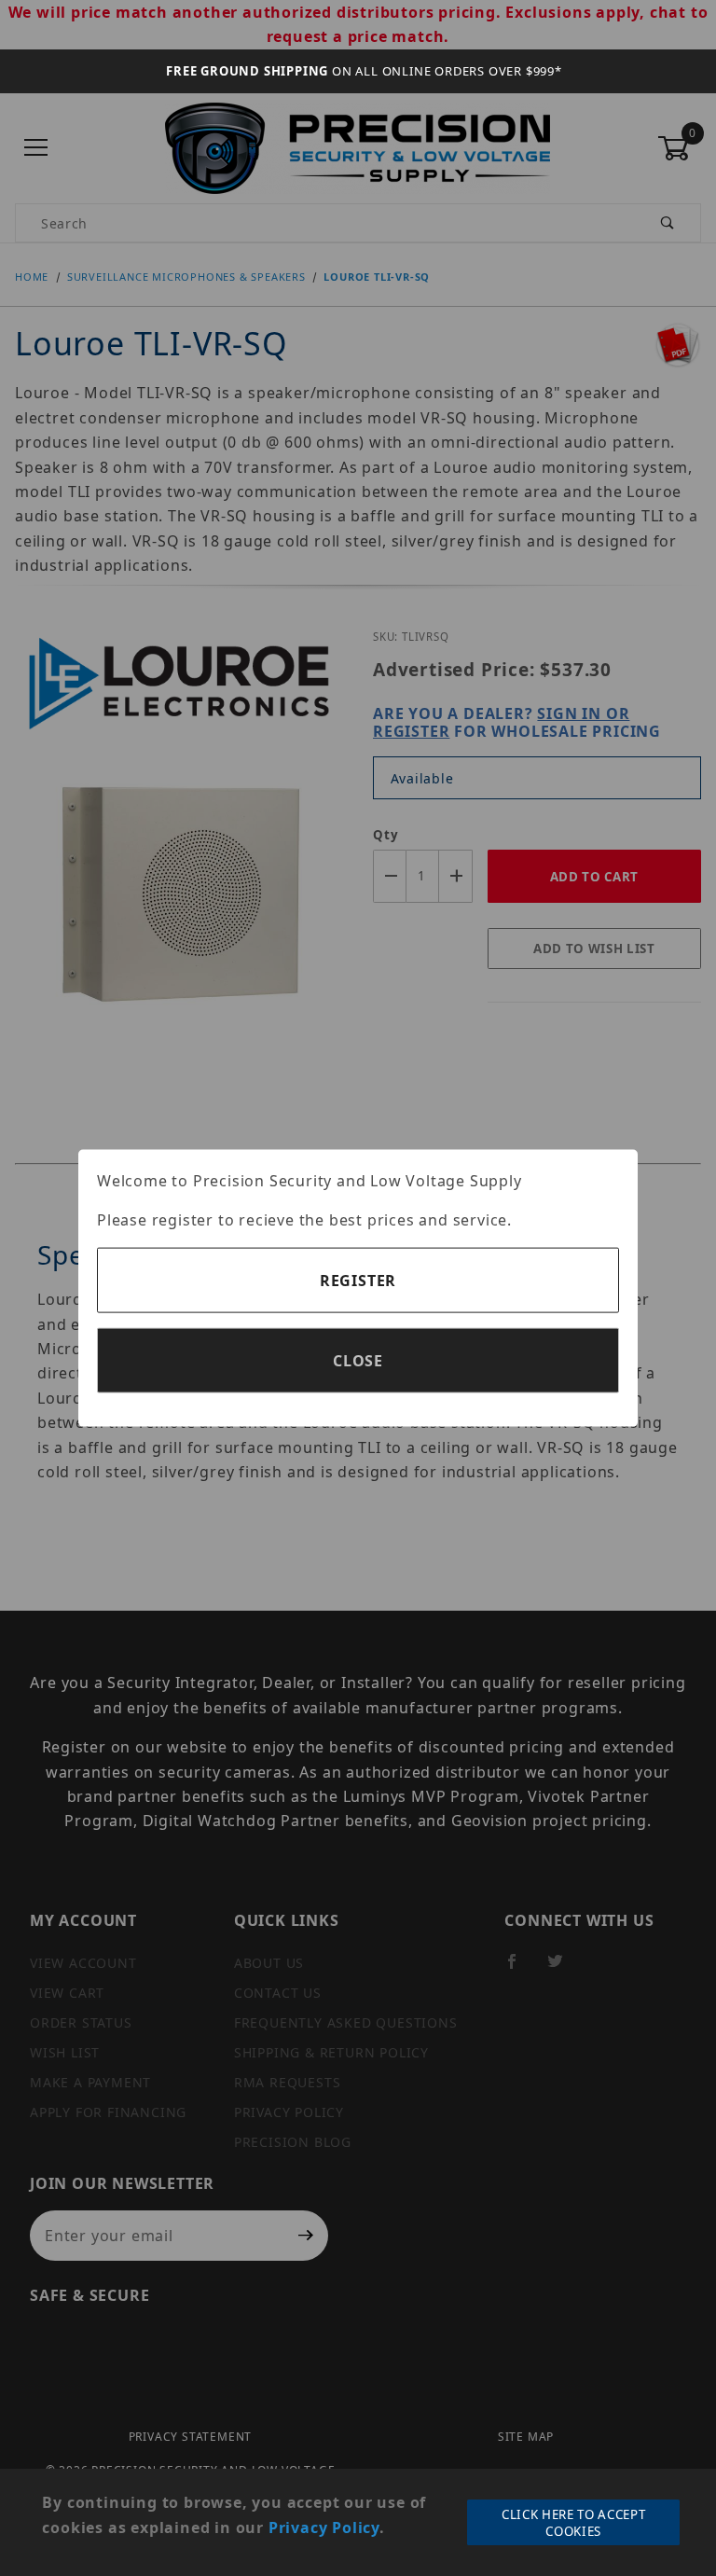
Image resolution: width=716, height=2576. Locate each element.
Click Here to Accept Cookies (573, 2523)
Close (358, 1360)
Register (358, 1280)
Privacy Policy (324, 2528)
